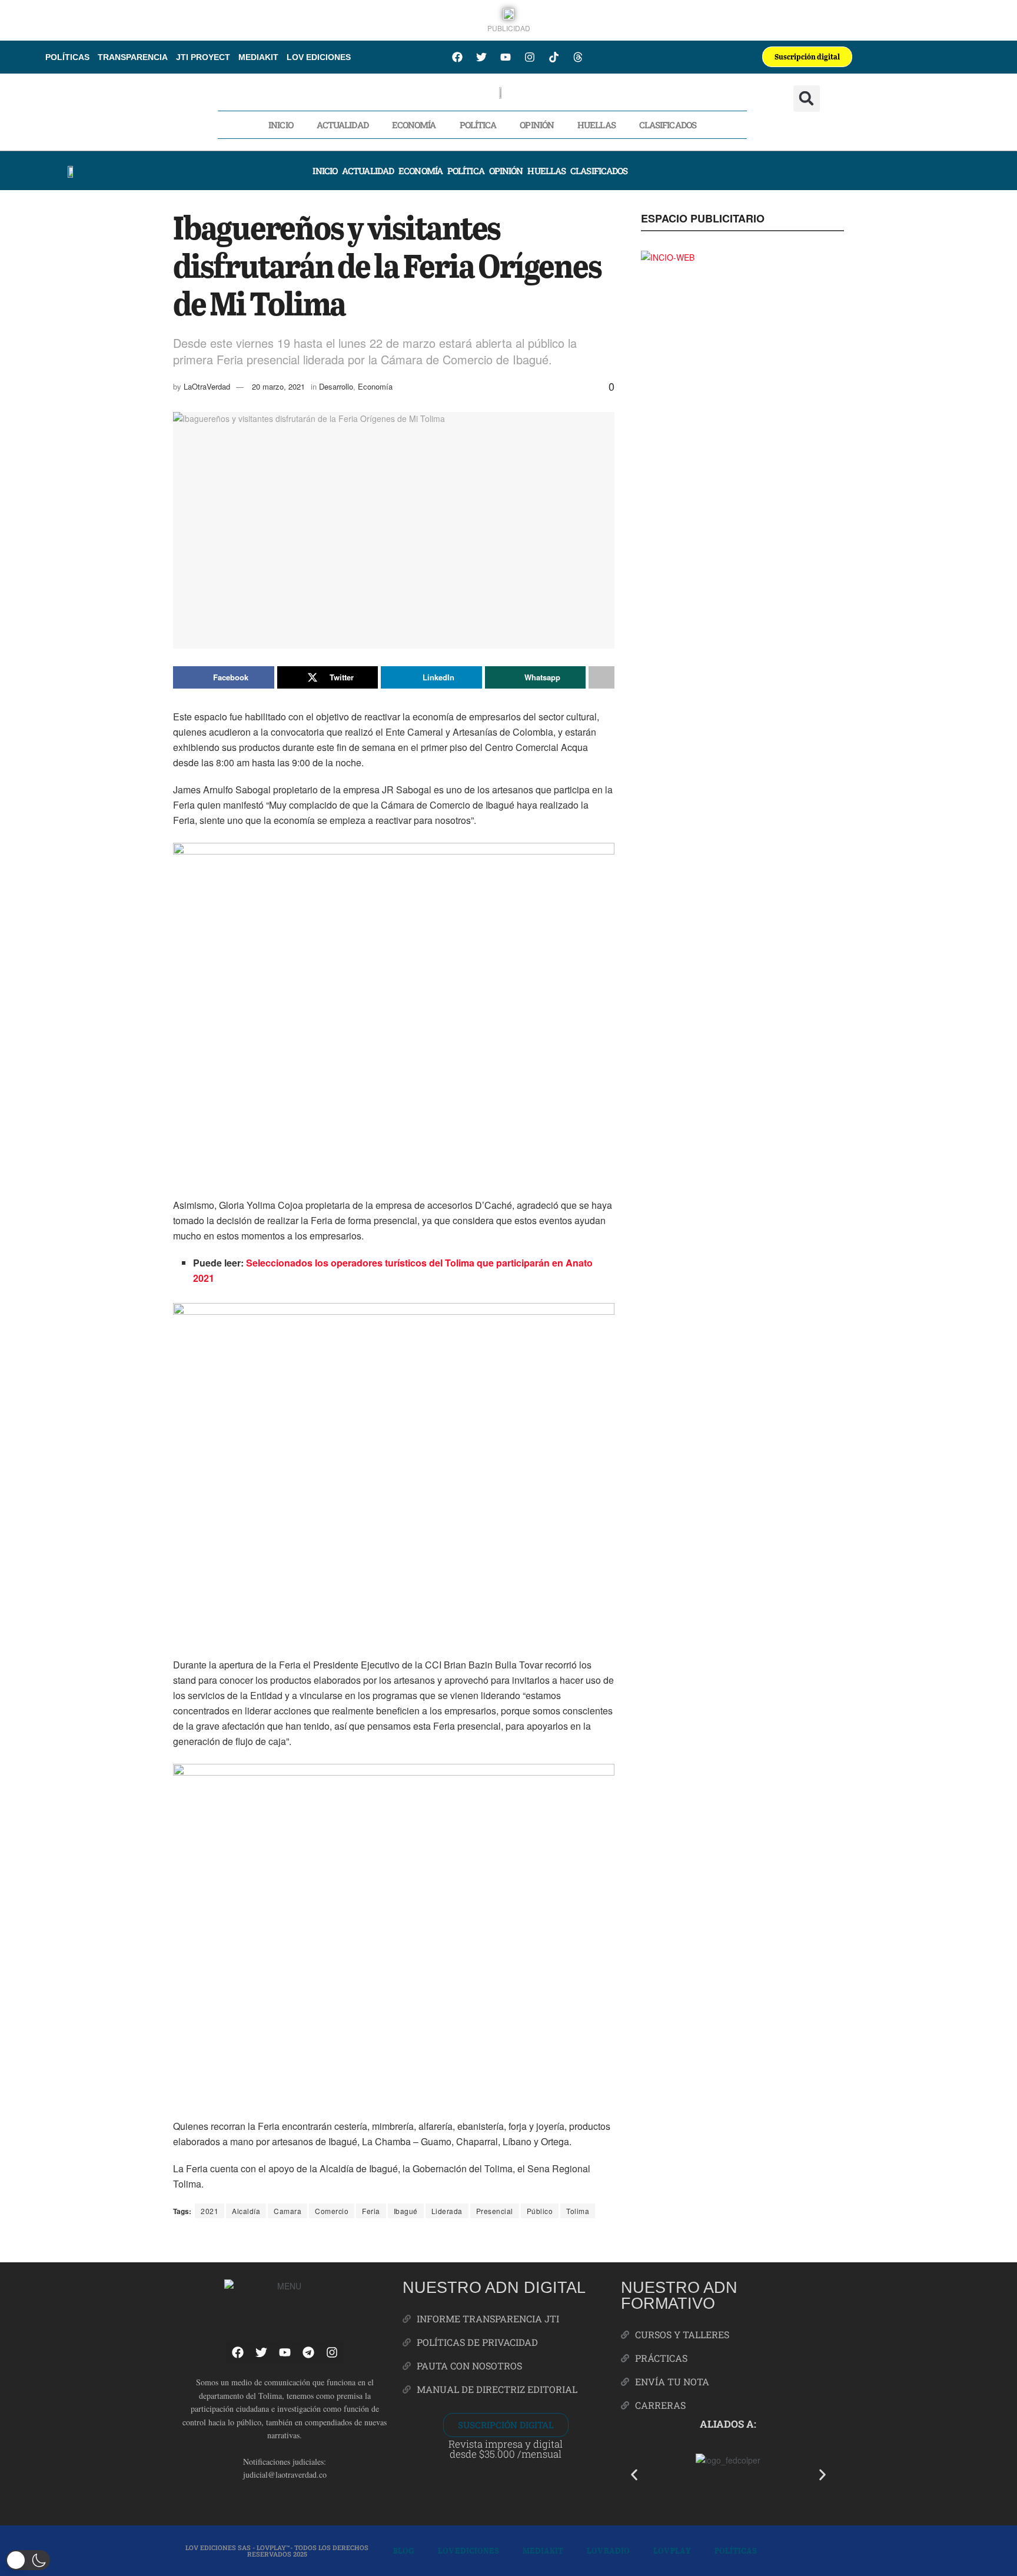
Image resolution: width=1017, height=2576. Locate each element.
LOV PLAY (672, 2550)
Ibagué (406, 2211)
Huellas (596, 125)
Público (540, 2211)
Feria (371, 2211)
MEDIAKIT (258, 57)
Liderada (447, 2211)
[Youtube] (506, 57)
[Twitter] (481, 57)
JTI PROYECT (203, 57)
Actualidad (343, 125)
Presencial (495, 2211)
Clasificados (668, 125)
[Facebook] (457, 57)
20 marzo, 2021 (278, 386)
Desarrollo (336, 386)
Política (478, 125)
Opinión (537, 125)
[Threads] (578, 57)
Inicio (281, 125)
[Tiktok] (554, 57)
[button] (807, 99)
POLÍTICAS (67, 57)
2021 (210, 2211)
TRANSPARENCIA (133, 57)
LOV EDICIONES (319, 57)
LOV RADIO (608, 2550)
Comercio (332, 2211)
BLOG (404, 2550)
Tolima (578, 2211)
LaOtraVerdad (207, 386)
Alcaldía (246, 2211)
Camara (288, 2211)
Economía (414, 125)
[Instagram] (530, 57)
